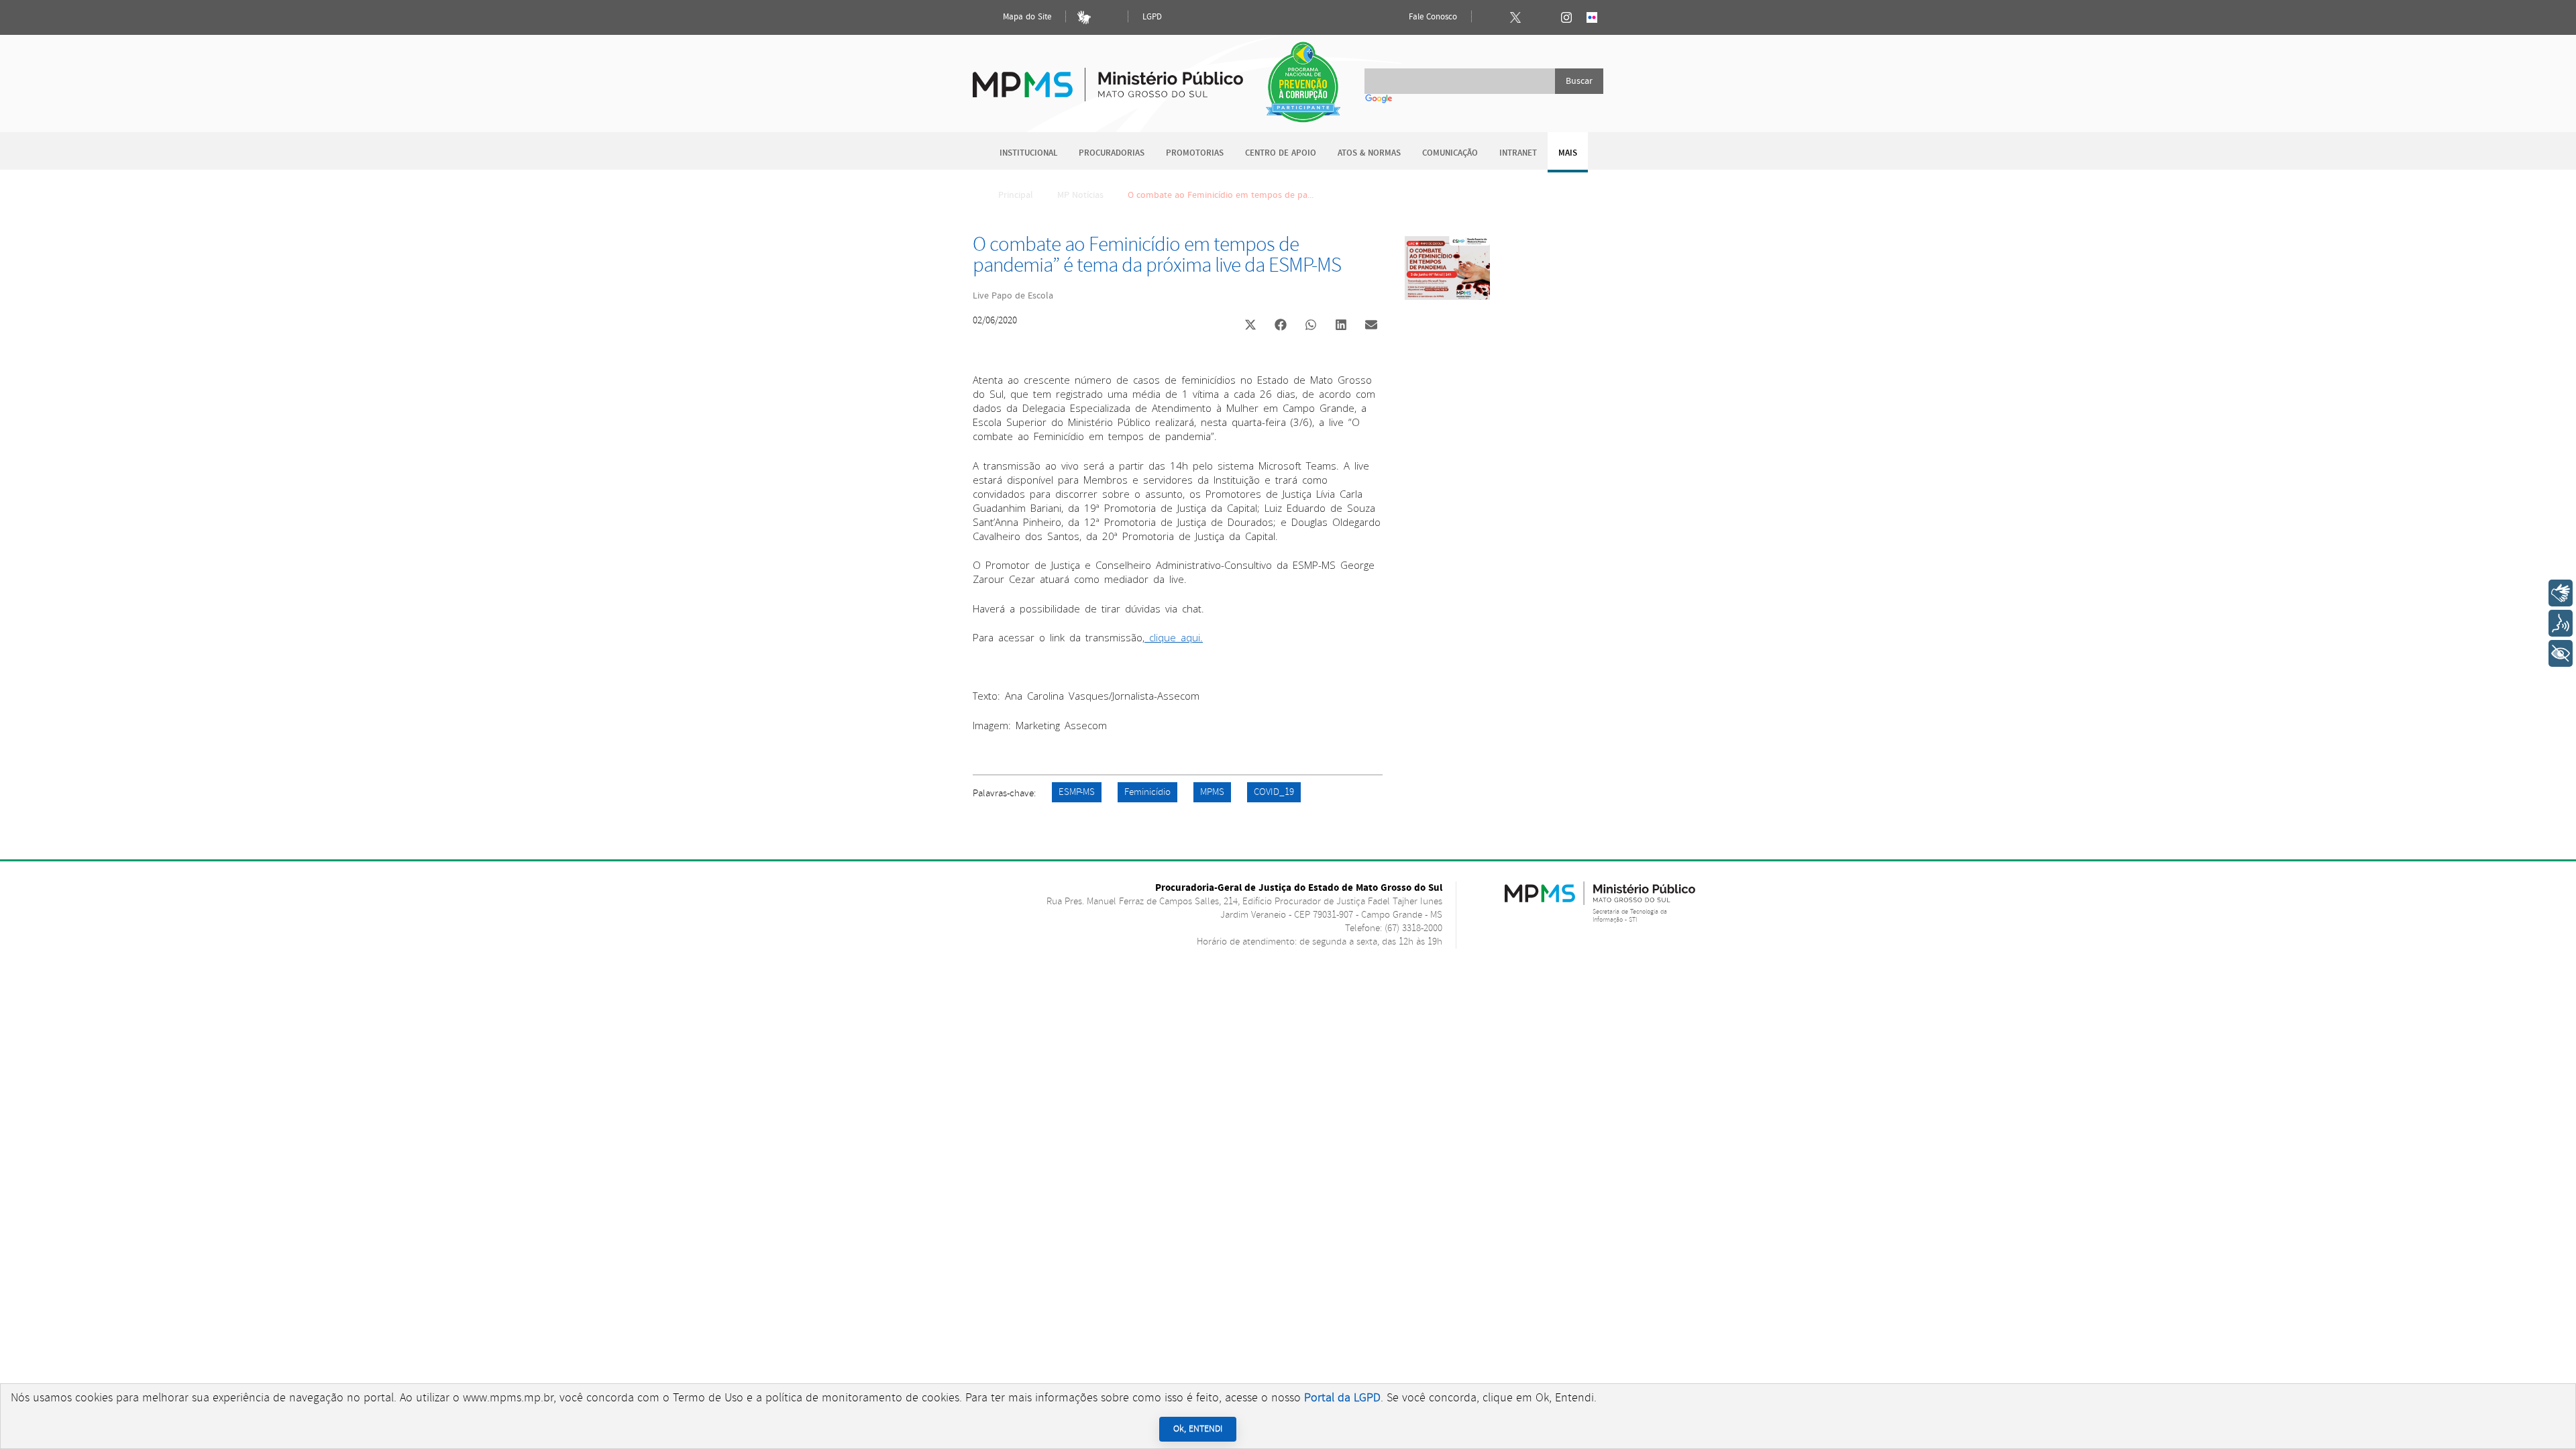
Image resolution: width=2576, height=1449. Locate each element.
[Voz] (2561, 623)
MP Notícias (1080, 195)
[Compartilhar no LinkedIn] (1341, 326)
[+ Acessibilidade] (2561, 653)
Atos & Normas (1369, 153)
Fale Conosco (1432, 17)
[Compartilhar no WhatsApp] (1311, 326)
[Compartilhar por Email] (1371, 326)
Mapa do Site (1026, 17)
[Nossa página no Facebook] (1490, 17)
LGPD (1152, 17)
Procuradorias (1112, 153)
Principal (1016, 195)
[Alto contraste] (1110, 17)
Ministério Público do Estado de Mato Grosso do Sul (1108, 77)
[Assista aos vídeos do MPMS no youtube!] (1541, 17)
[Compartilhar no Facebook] (1281, 326)
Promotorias (1195, 153)
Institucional (1028, 153)
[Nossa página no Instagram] (1566, 17)
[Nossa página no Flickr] (1592, 17)
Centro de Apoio (1281, 153)
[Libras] (1084, 17)
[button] (1250, 326)
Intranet (1518, 153)
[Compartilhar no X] (1250, 326)
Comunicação (1450, 153)
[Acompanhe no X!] (1515, 17)
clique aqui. (1174, 637)
